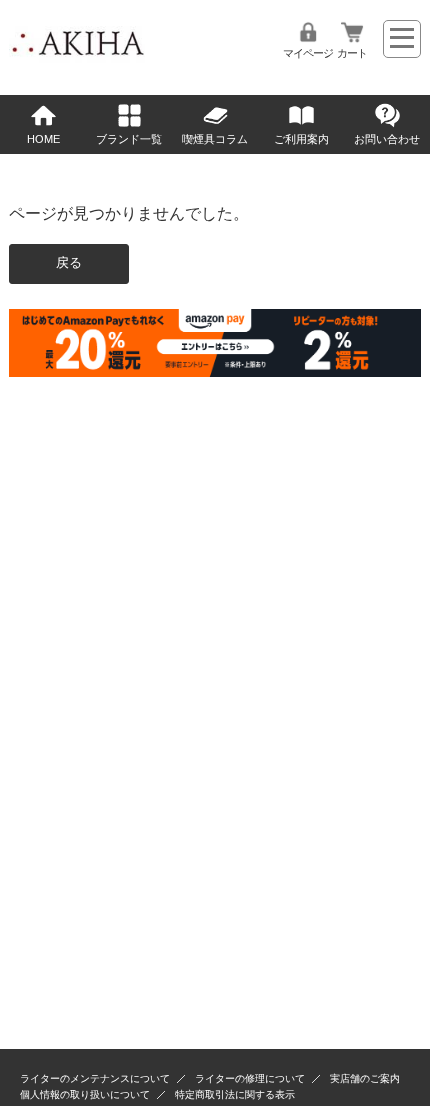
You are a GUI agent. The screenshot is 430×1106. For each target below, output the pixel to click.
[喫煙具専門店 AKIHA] (77, 59)
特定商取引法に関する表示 (235, 1094)
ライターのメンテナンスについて (95, 1078)
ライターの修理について (250, 1078)
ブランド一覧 (129, 139)
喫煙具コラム (215, 139)
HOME (43, 139)
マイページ (308, 53)
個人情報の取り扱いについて (85, 1094)
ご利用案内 (301, 139)
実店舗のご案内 (365, 1078)
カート (352, 53)
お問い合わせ (387, 139)
